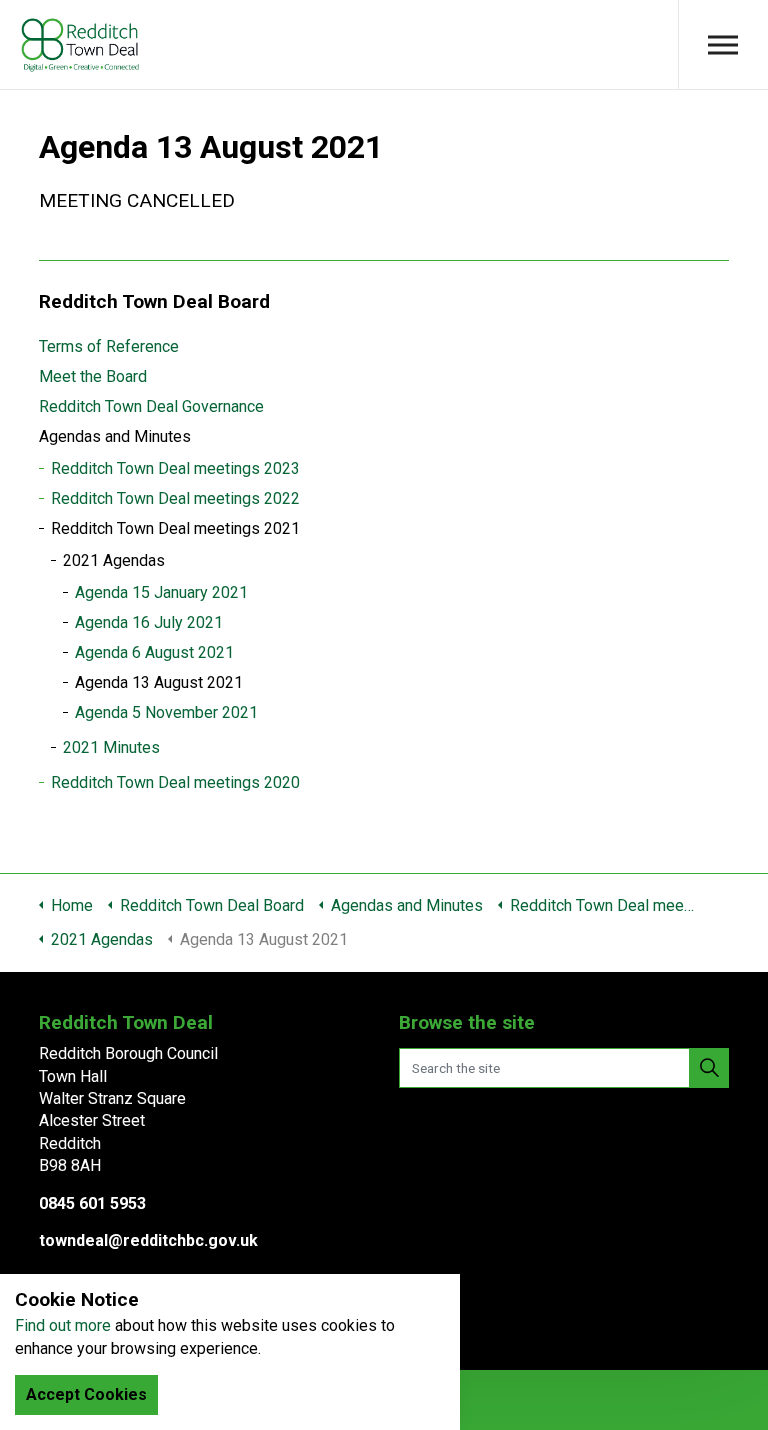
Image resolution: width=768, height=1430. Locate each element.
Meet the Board (93, 376)
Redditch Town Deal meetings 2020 (175, 782)
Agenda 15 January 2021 (161, 592)
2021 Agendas (114, 560)
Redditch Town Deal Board (154, 301)
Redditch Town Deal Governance (151, 406)
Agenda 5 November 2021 (166, 712)
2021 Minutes (111, 747)
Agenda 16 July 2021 (149, 622)
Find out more (63, 1325)
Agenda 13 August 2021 (159, 682)
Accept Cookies (86, 1394)
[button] (709, 1068)
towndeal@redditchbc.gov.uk (148, 1240)
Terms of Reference (109, 346)
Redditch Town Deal (80, 45)
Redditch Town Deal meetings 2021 (175, 528)
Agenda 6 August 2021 (154, 652)
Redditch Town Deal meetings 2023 (175, 468)
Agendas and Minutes (115, 436)
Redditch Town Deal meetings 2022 (175, 498)
